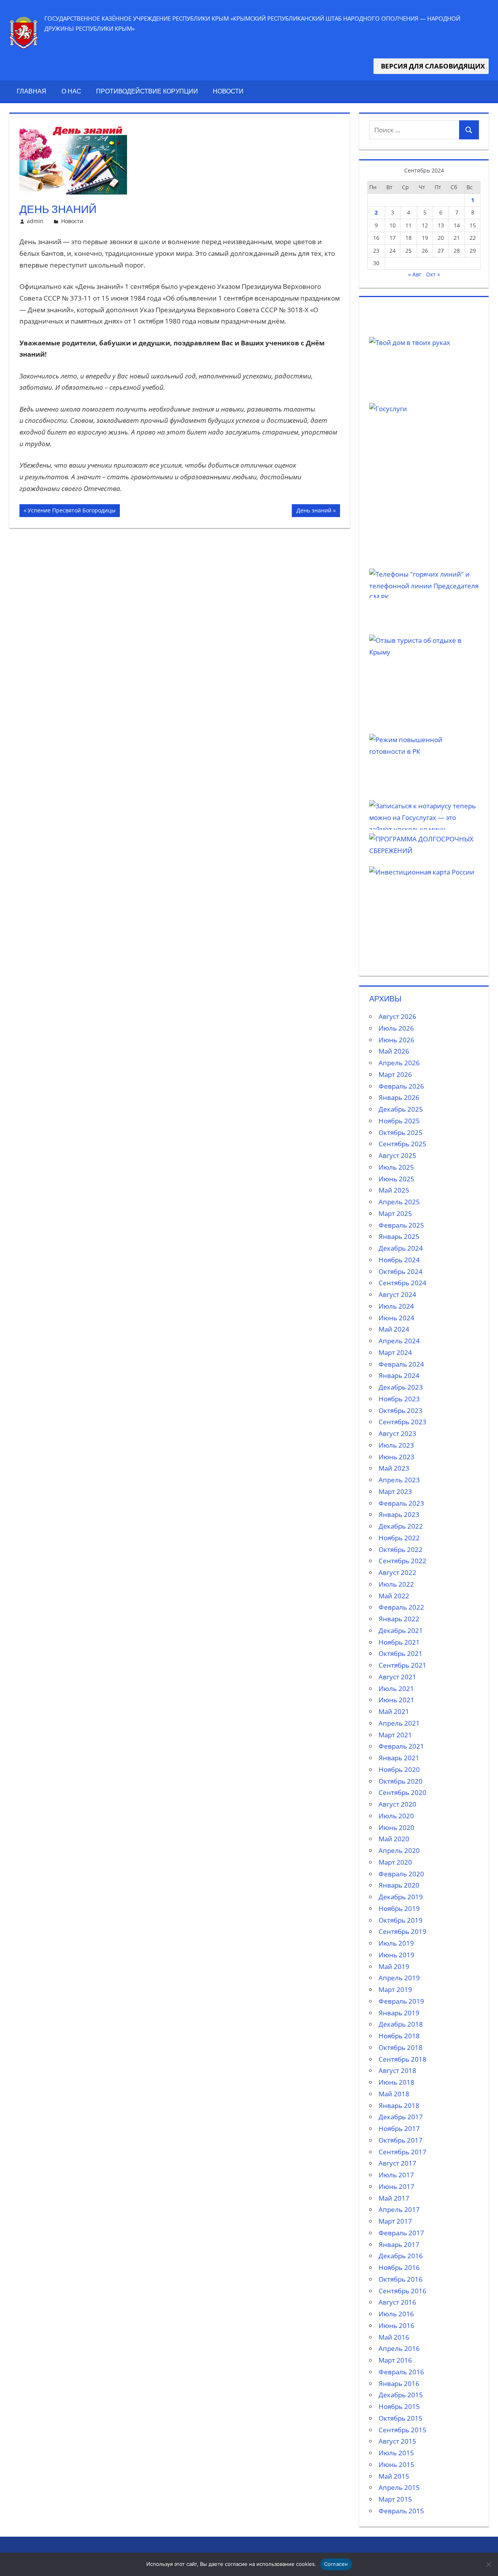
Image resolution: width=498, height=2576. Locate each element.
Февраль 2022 (401, 1607)
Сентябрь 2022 (402, 1561)
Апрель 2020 (399, 1850)
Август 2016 (397, 2302)
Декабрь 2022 (401, 1526)
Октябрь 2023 (401, 1410)
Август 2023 (397, 1433)
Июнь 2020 (396, 1827)
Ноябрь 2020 (399, 1769)
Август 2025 (397, 1155)
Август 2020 (397, 1804)
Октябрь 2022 (401, 1549)
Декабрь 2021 (401, 1630)
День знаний (314, 512)
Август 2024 (397, 1294)
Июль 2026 (396, 1028)
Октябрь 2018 (401, 2047)
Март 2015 (395, 2499)
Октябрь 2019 (401, 1920)
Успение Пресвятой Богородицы (71, 512)
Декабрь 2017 (401, 2117)
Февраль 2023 (401, 1503)
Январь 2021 (399, 1758)
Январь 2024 (399, 1375)
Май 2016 (394, 2337)
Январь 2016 (399, 2383)
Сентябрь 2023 (402, 1422)
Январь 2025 (399, 1236)
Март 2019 (395, 1989)
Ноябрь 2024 (399, 1260)
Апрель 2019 (399, 1978)
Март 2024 (395, 1352)
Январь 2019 (399, 2013)
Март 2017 (395, 2221)
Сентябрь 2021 (402, 1665)
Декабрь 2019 (401, 1897)
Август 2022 (397, 1572)
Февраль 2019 (401, 2001)
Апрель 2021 (399, 1723)
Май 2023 (394, 1468)
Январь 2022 (399, 1619)
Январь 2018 (399, 2105)
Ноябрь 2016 (399, 2267)
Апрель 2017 (399, 2209)
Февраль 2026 (401, 1086)
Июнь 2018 (396, 2082)
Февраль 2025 (401, 1225)
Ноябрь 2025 (399, 1121)
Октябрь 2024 (401, 1271)
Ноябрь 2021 (399, 1642)
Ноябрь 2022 (399, 1538)
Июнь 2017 (396, 2186)
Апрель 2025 (399, 1202)
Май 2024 (394, 1329)
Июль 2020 (396, 1816)
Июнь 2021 (396, 1700)
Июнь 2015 (396, 2464)
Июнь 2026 (396, 1040)
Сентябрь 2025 (402, 1144)
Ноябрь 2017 (399, 2128)
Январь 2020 (399, 1885)
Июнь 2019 (396, 1955)
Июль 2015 (396, 2453)
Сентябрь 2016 (402, 2291)
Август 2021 (397, 1677)
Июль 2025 (396, 1167)
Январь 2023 (399, 1514)
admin (35, 221)
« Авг (415, 274)
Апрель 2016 (399, 2348)
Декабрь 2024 (401, 1248)
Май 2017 (394, 2198)
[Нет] (488, 2564)
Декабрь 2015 (401, 2395)
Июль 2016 (396, 2314)
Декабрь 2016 (401, 2256)
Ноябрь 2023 (399, 1399)
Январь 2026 (399, 1097)
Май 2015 (394, 2476)
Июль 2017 (396, 2175)
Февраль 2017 (401, 2233)
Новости (228, 91)
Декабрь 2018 (401, 2024)
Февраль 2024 (401, 1364)
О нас (71, 91)
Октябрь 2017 (401, 2140)
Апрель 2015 (399, 2487)
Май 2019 (394, 1966)
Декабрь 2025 (401, 1109)
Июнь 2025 (396, 1179)
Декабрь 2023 (401, 1387)
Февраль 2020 (401, 1874)
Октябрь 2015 (401, 2418)
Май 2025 (394, 1190)
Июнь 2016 (396, 2325)
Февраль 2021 (401, 1746)
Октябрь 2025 (401, 1132)
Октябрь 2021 (401, 1653)
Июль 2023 (396, 1445)
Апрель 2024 (399, 1341)
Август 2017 (397, 2163)
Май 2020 (394, 1839)
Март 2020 (395, 1862)
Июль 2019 (396, 1943)
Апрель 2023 (399, 1480)
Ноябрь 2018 (399, 2036)
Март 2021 (395, 1735)
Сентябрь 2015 (402, 2430)
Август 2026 (397, 1016)
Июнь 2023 (396, 1457)
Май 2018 (394, 2094)
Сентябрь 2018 (402, 2059)
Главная (32, 91)
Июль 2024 (396, 1306)
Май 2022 (394, 1596)
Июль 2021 (396, 1688)
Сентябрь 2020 (402, 1792)
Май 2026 (394, 1051)
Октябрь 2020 (401, 1781)
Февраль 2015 (401, 2511)
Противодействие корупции (147, 91)
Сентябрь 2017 (402, 2152)
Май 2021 (394, 1711)
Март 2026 (395, 1074)
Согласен (336, 2564)
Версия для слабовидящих (431, 66)
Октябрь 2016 (401, 2279)
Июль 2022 (396, 1584)
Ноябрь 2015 (399, 2406)
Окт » (433, 274)
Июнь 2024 (396, 1318)
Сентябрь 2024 (402, 1283)
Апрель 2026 (399, 1063)
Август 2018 (397, 2070)
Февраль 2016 (401, 2372)
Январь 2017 (399, 2244)
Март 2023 (395, 1491)
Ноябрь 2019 (399, 1908)
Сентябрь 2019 (402, 1931)
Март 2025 (395, 1213)
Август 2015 (397, 2441)
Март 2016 (395, 2360)
